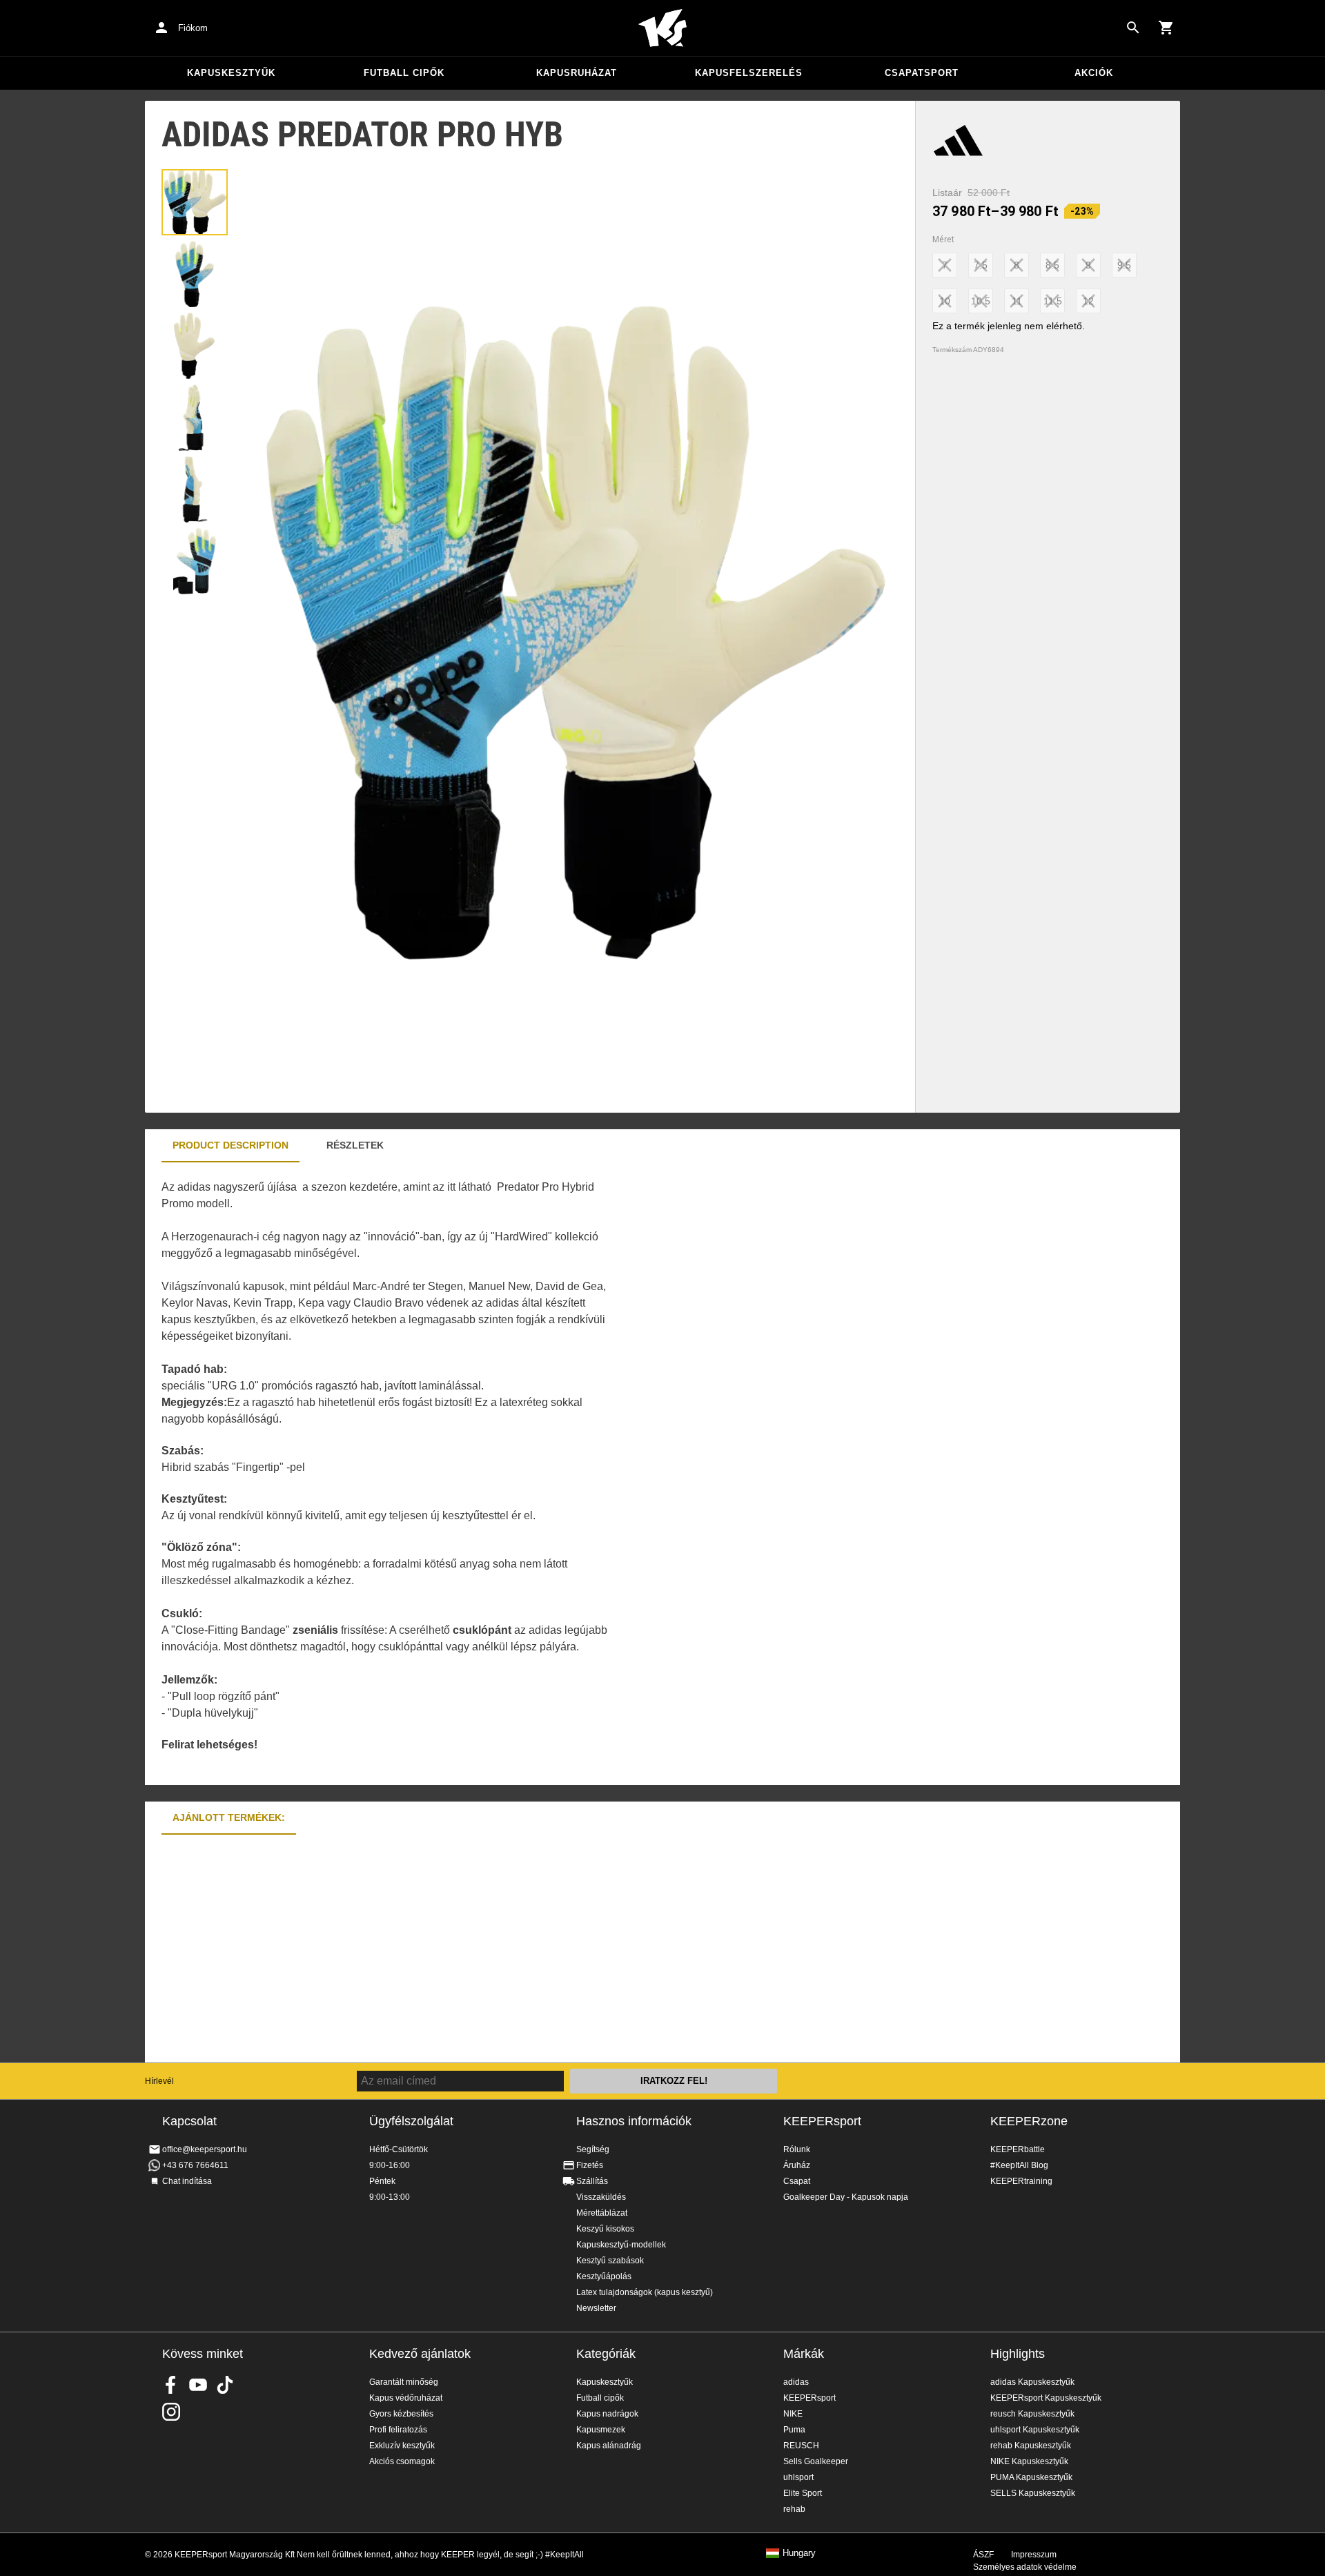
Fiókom (193, 28)
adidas (796, 2382)
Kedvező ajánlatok (420, 2354)
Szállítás (592, 2181)
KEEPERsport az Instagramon (171, 2412)
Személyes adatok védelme (1025, 2567)
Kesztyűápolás (604, 2276)
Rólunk (797, 2149)
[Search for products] (1133, 28)
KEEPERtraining (1021, 2181)
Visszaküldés (601, 2197)
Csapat (797, 2181)
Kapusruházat (577, 73)
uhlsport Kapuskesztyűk (1035, 2430)
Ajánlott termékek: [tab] (229, 1817)
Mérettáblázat (602, 2213)
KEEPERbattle (1018, 2149)
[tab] (195, 202)
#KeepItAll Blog (1019, 2165)
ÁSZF (983, 2555)
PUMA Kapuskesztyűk (1031, 2477)
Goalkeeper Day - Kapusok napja (846, 2197)
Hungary (799, 2553)
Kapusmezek (601, 2430)
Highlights (1018, 2354)
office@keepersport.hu (205, 2149)
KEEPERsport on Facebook (171, 2385)
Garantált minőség (404, 2382)
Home (662, 28)
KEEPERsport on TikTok (225, 2385)
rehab (794, 2509)
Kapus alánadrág (609, 2446)
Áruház (797, 2165)
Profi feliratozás (398, 2430)
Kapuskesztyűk (231, 73)
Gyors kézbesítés (401, 2414)
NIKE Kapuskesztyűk (1029, 2461)
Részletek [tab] (355, 1145)
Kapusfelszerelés (749, 73)
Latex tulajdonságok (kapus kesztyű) (645, 2292)
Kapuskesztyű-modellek (621, 2245)
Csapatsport (922, 73)
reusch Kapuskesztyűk (1032, 2414)
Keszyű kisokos (605, 2229)
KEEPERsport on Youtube (198, 2385)
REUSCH (801, 2446)
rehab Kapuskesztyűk (1031, 2446)
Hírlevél (159, 2081)
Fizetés (590, 2165)
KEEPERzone (1029, 2121)
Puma (794, 2430)
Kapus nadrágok (607, 2414)
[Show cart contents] (1166, 28)
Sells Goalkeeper (816, 2461)
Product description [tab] (230, 1145)
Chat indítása (187, 2181)
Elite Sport (803, 2493)
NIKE (793, 2414)
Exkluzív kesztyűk (402, 2446)
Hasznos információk (634, 2121)
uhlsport (798, 2477)
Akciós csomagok (402, 2461)
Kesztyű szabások (610, 2261)
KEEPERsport (822, 2121)
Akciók (1094, 73)
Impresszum (1034, 2555)
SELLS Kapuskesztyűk (1033, 2493)
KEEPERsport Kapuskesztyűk (1046, 2398)
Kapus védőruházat (406, 2398)
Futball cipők (404, 73)
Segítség (593, 2149)
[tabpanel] (386, 1474)
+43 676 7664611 (195, 2165)
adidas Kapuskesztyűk (1032, 2382)
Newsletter (596, 2308)
